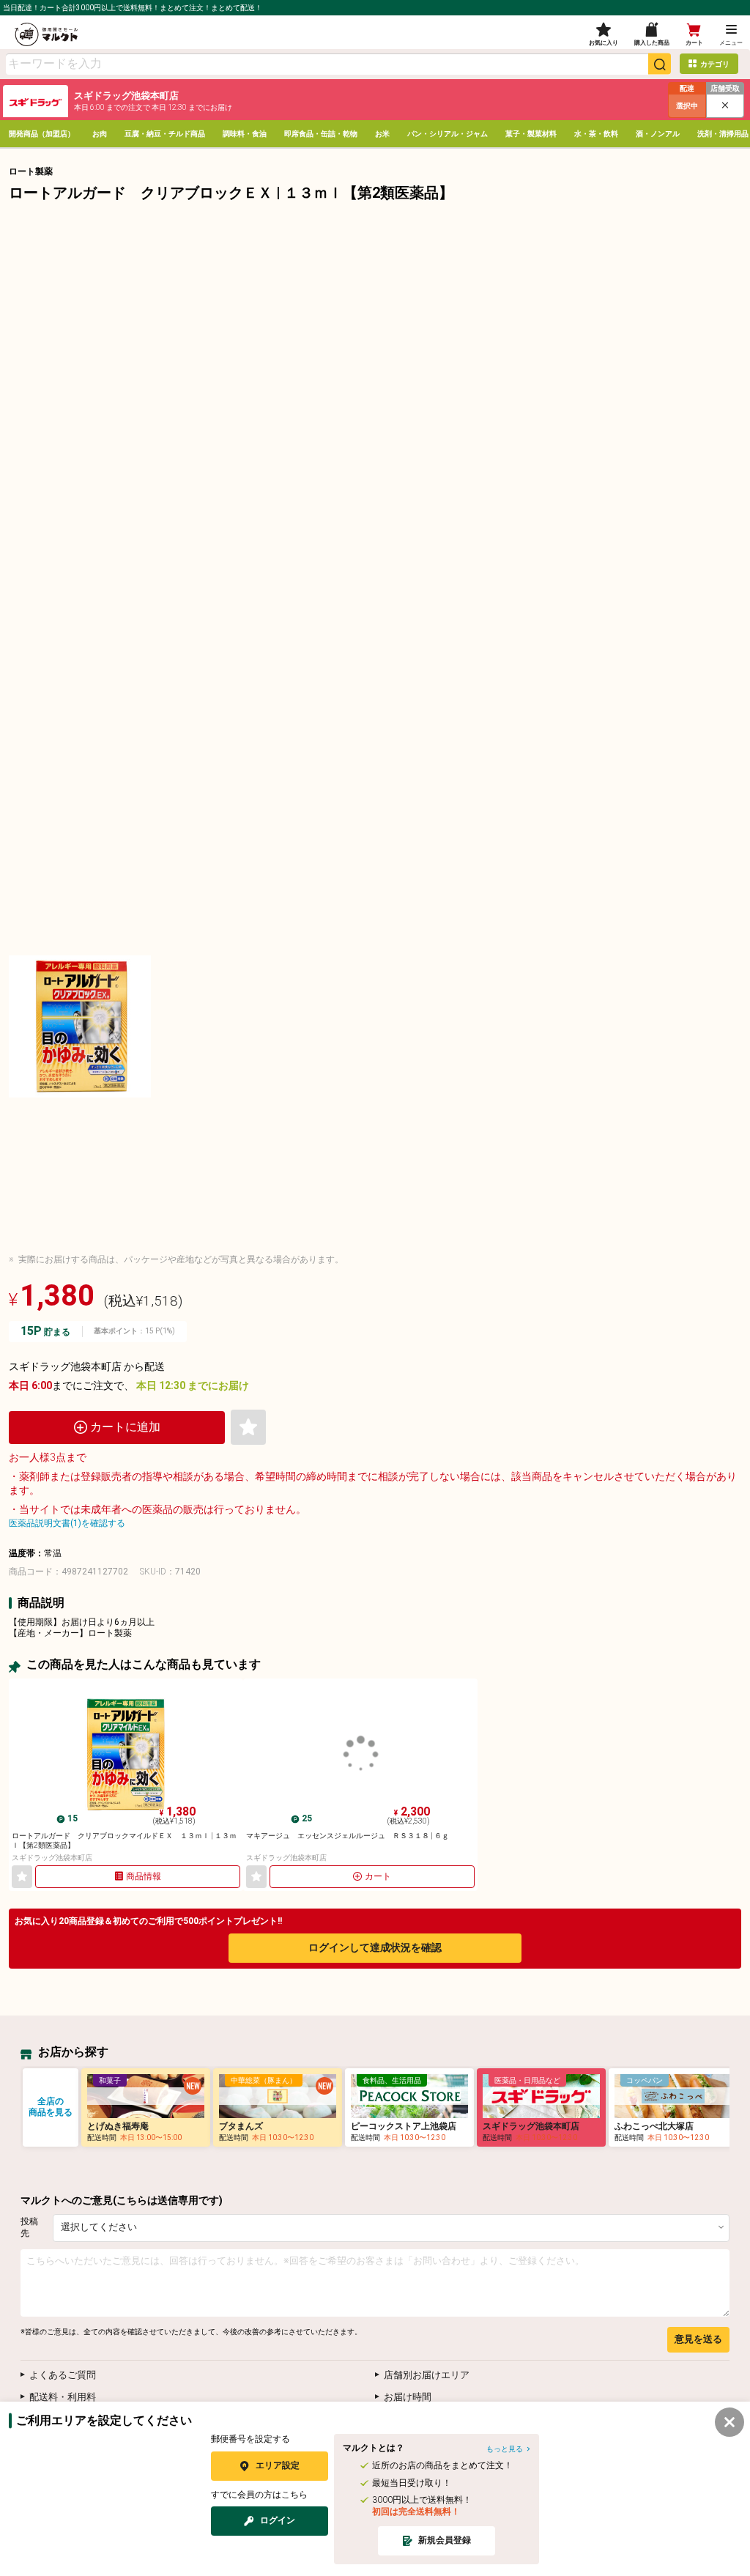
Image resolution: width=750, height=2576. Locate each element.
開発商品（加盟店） (42, 134)
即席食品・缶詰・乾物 (321, 134)
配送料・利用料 (63, 2397)
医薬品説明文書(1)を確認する (67, 1523)
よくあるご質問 (63, 2375)
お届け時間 (408, 2397)
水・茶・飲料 (596, 134)
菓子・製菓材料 (531, 134)
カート (378, 1876)
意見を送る (698, 2339)
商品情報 (144, 1876)
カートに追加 (125, 1427)
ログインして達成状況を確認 (375, 1947)
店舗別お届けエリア (427, 2375)
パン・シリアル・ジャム (448, 134)
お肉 (100, 134)
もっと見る (505, 2449)
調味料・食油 (245, 134)
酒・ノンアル (658, 134)
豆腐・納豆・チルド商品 (165, 134)
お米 (382, 134)
